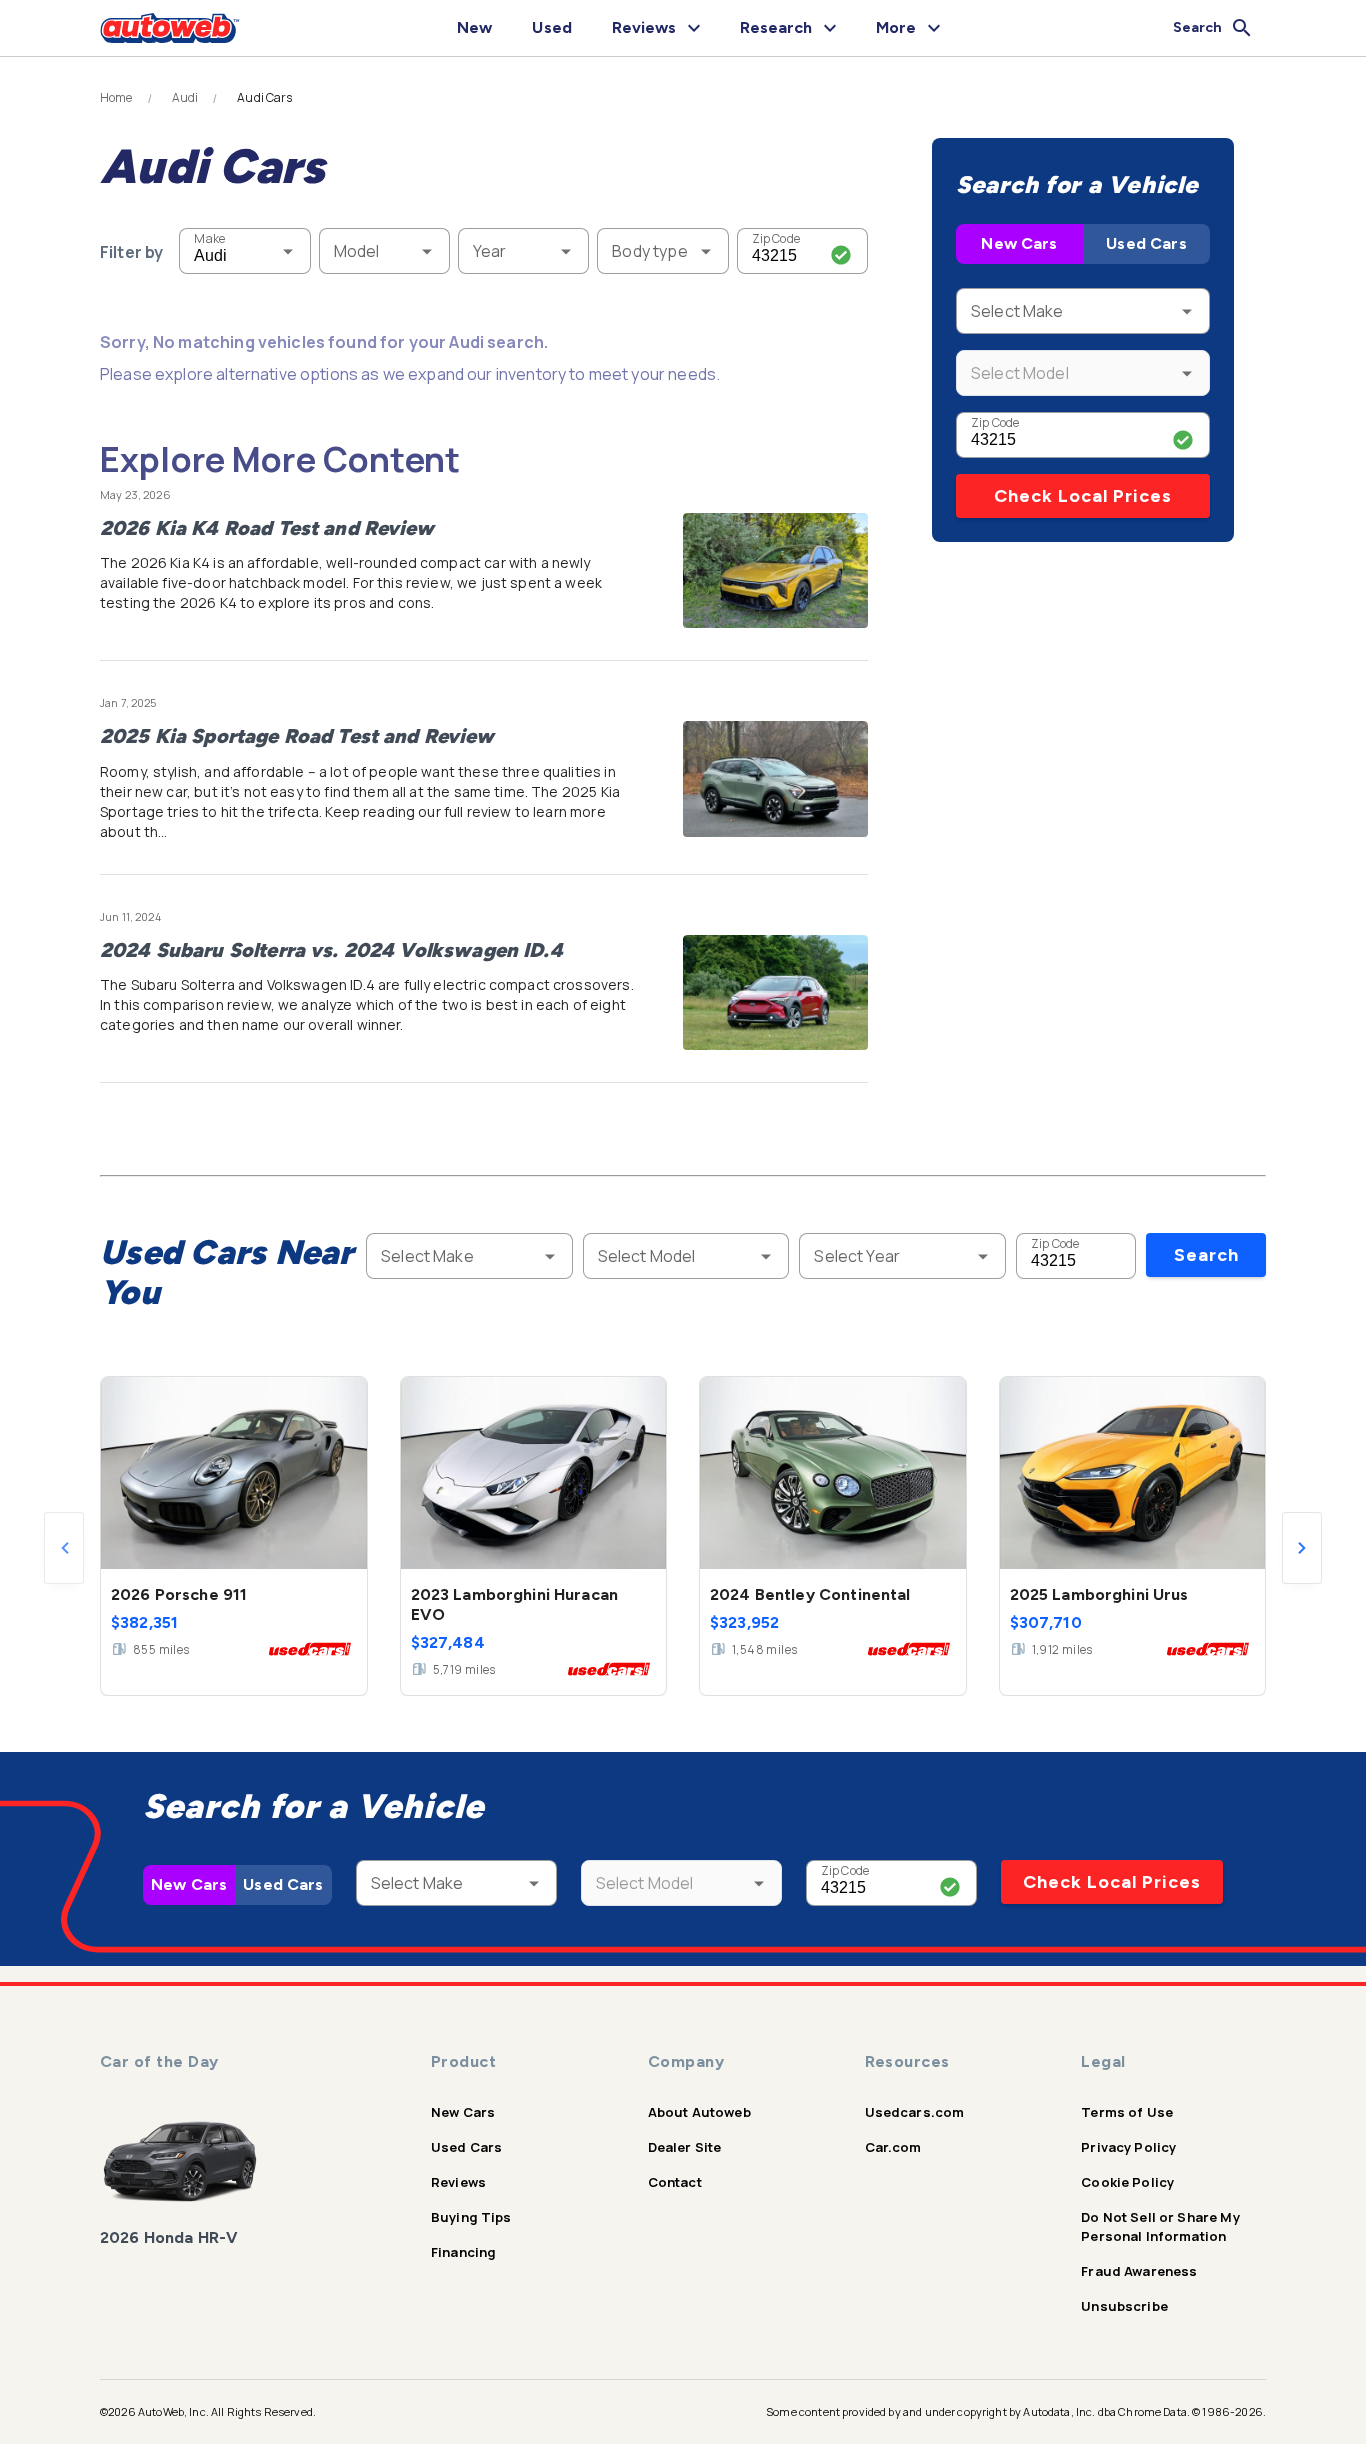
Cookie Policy (1127, 2182)
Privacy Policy (1128, 2147)
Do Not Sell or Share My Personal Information (1160, 2226)
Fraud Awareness (1139, 2271)
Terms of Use (1127, 2112)
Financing (463, 2252)
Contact (675, 2182)
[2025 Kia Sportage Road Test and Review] (775, 779)
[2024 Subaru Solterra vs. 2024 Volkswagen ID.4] (775, 993)
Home (116, 98)
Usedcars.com (915, 2112)
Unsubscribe (1124, 2306)
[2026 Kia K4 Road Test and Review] (775, 571)
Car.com (893, 2147)
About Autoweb (699, 2112)
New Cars (1019, 243)
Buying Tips (471, 2217)
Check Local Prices (1083, 496)
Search (1206, 1255)
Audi (185, 98)
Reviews (458, 2182)
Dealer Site (685, 2147)
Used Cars (1146, 243)
